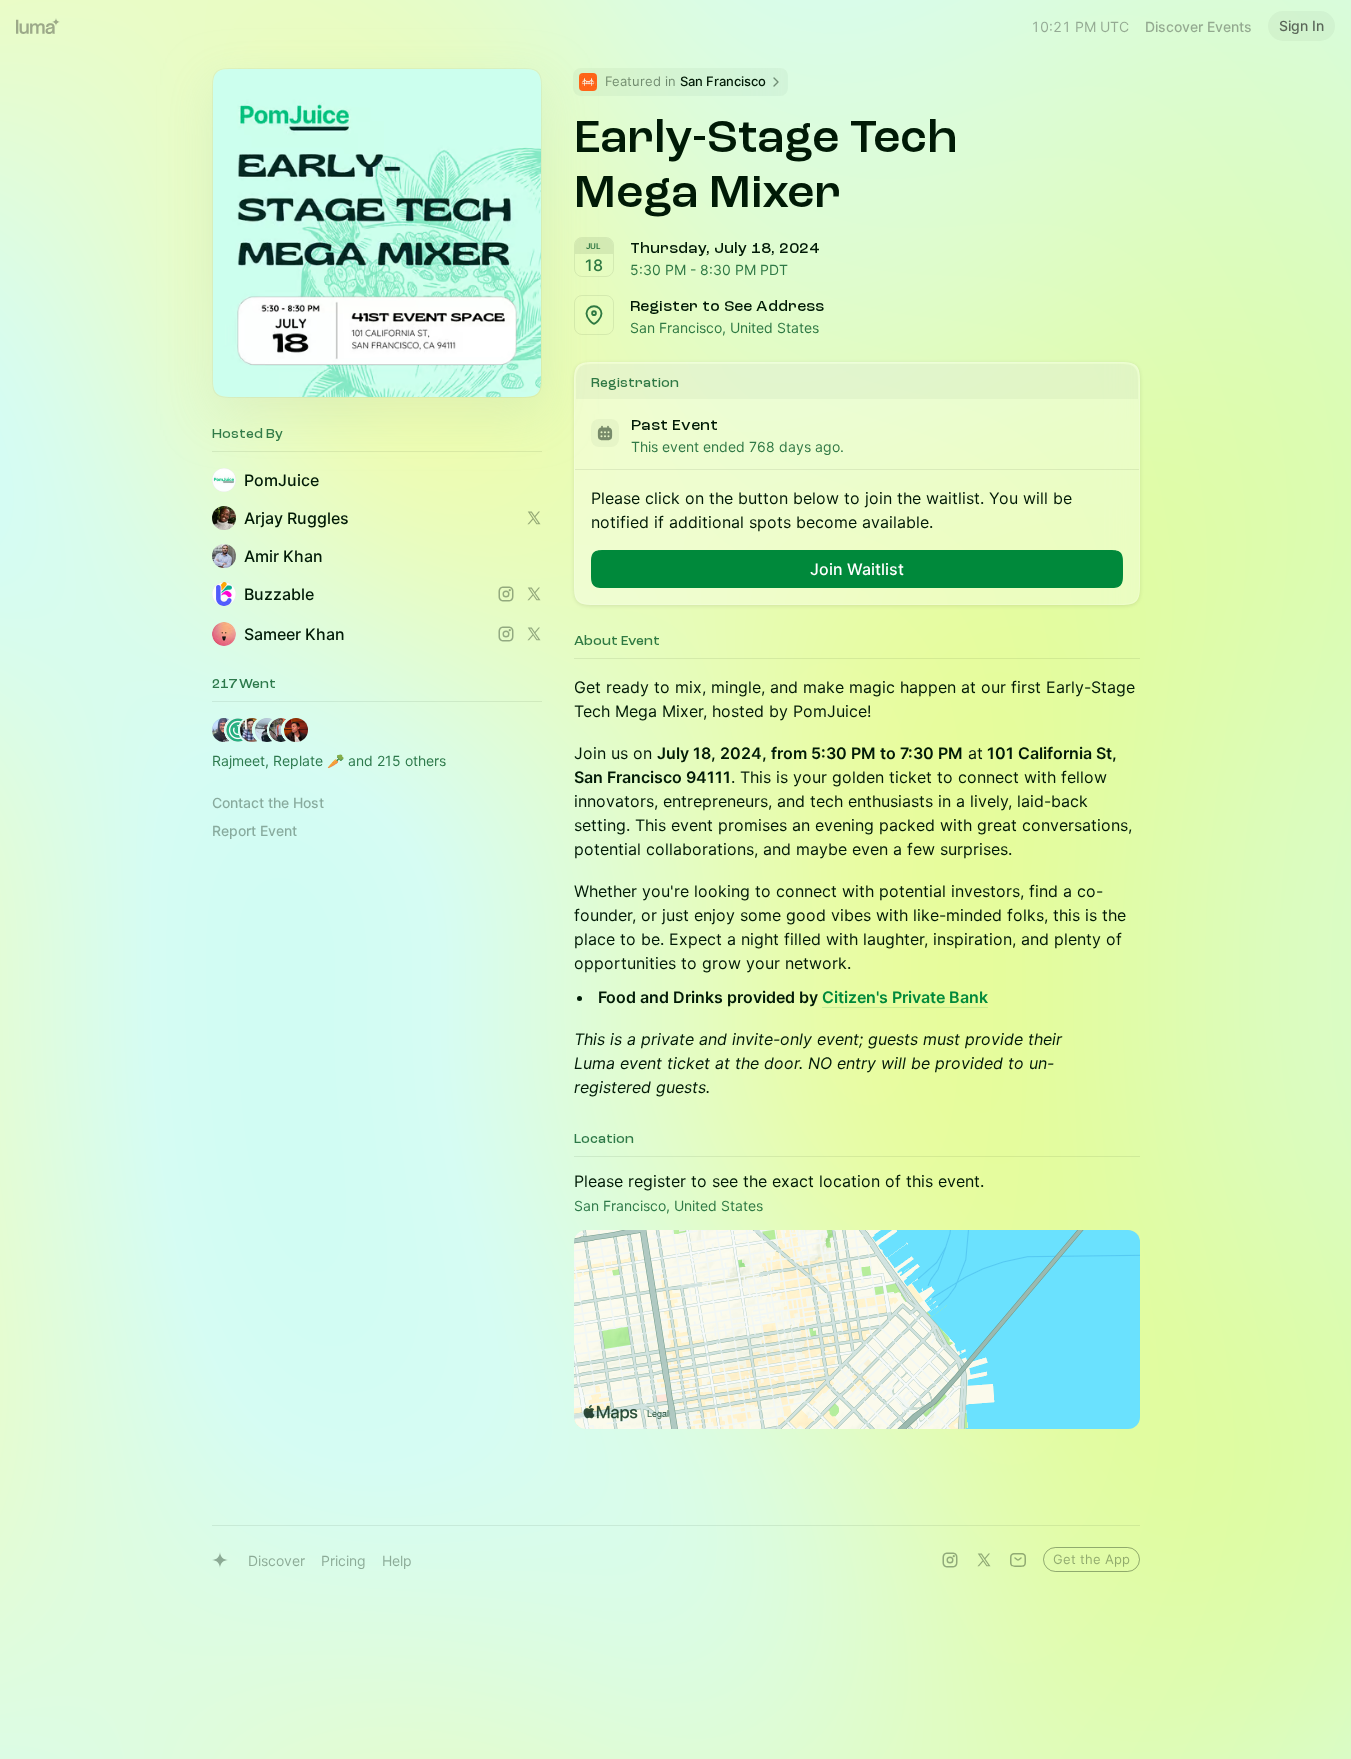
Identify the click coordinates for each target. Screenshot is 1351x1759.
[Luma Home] (38, 26)
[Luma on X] (984, 1560)
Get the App (1091, 1559)
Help (397, 1560)
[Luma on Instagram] (950, 1560)
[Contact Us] (1018, 1560)
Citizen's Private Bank (905, 997)
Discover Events (1198, 26)
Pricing (343, 1560)
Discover (276, 1560)
